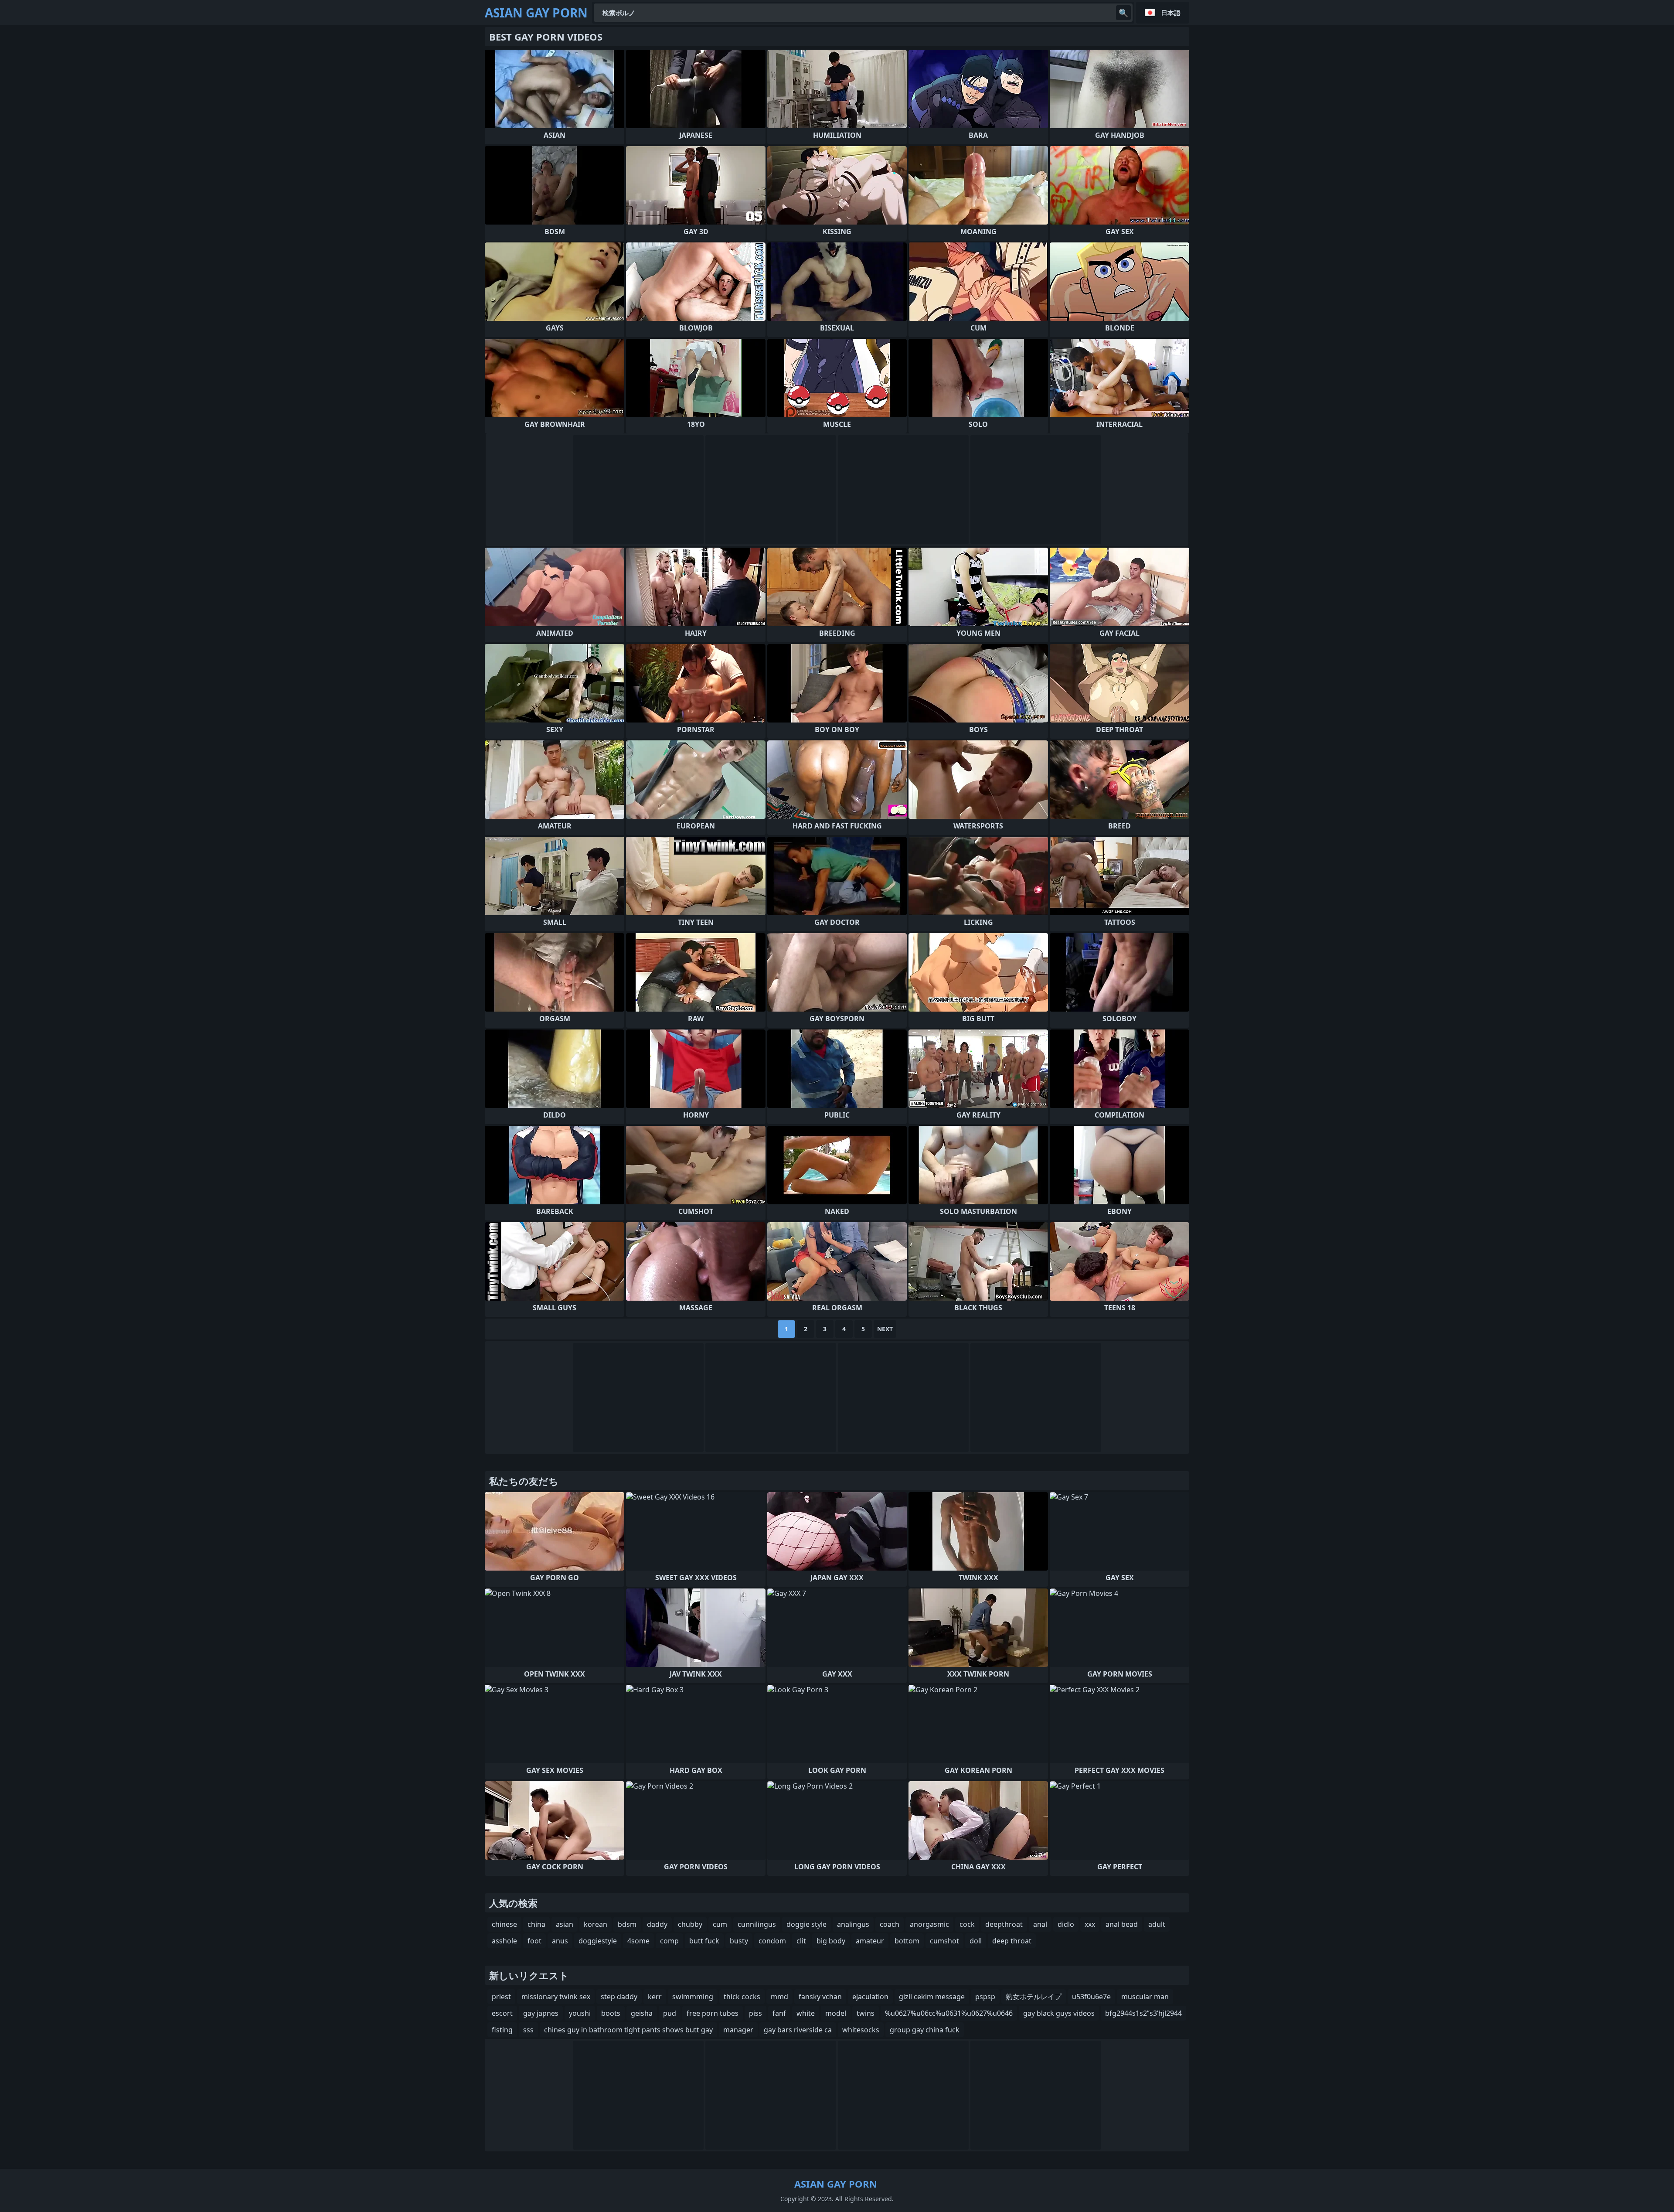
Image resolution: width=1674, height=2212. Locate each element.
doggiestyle (598, 1941)
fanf (779, 2013)
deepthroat (1004, 1924)
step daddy (619, 1997)
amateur (870, 1941)
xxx (1090, 1924)
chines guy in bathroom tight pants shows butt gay (628, 2030)
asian (565, 1924)
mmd (779, 1997)
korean (595, 1924)
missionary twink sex (556, 1997)
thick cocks (742, 1997)
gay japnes (541, 2013)
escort (502, 2013)
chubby (690, 1924)
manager (738, 2030)
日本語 (1171, 13)
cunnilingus (757, 1924)
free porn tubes (713, 2013)
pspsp (985, 1997)
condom (772, 1941)
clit (801, 1941)
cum (720, 1924)
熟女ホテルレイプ (1034, 1997)
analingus (853, 1924)
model (836, 2013)
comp (669, 1941)
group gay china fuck (925, 2030)
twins (866, 2013)
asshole (504, 1941)
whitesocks (861, 2030)
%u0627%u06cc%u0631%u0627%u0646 (949, 2013)
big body (831, 1941)
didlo (1066, 1924)
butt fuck (704, 1941)
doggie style (806, 1924)
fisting (502, 2030)
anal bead (1122, 1924)
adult (1157, 1924)
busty (739, 1941)
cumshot (944, 1941)
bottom (907, 1941)
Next (885, 1329)
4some (638, 1941)
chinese (504, 1924)
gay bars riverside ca (798, 2030)
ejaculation (870, 1997)
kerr (655, 1997)
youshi (580, 2013)
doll (976, 1941)
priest (501, 1997)
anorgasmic (929, 1924)
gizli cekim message (932, 1997)
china (536, 1924)
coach (890, 1924)
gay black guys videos (1059, 2013)
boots (611, 2013)
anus (560, 1941)
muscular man (1145, 1997)
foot (534, 1941)
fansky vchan (820, 1997)
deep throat (1012, 1941)
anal (1040, 1924)
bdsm (627, 1924)
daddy (657, 1924)
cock (967, 1924)
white (806, 2013)
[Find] (1123, 13)
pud (670, 2013)
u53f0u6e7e (1091, 1997)
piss (755, 2013)
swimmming (693, 1997)
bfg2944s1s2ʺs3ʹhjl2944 (1143, 2013)
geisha (642, 2013)
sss (528, 2030)
